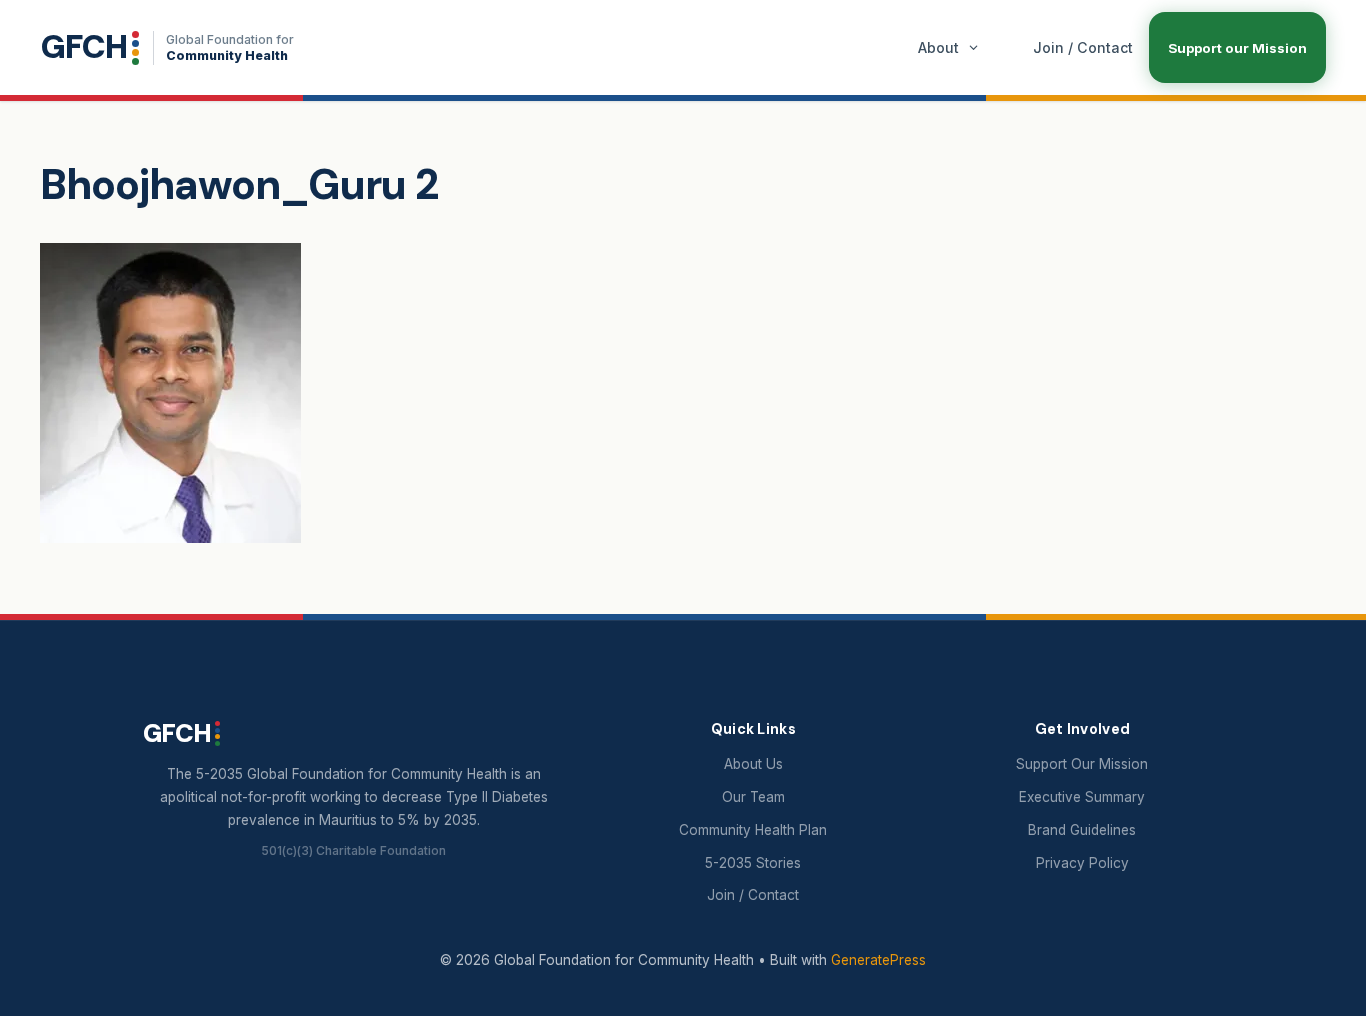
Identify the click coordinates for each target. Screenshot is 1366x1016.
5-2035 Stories (753, 863)
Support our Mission (1237, 48)
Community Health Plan (753, 830)
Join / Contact (1083, 47)
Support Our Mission (1082, 764)
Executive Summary (1082, 797)
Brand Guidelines (1082, 830)
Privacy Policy (1082, 863)
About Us (753, 764)
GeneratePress (878, 960)
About (938, 47)
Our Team (753, 797)
